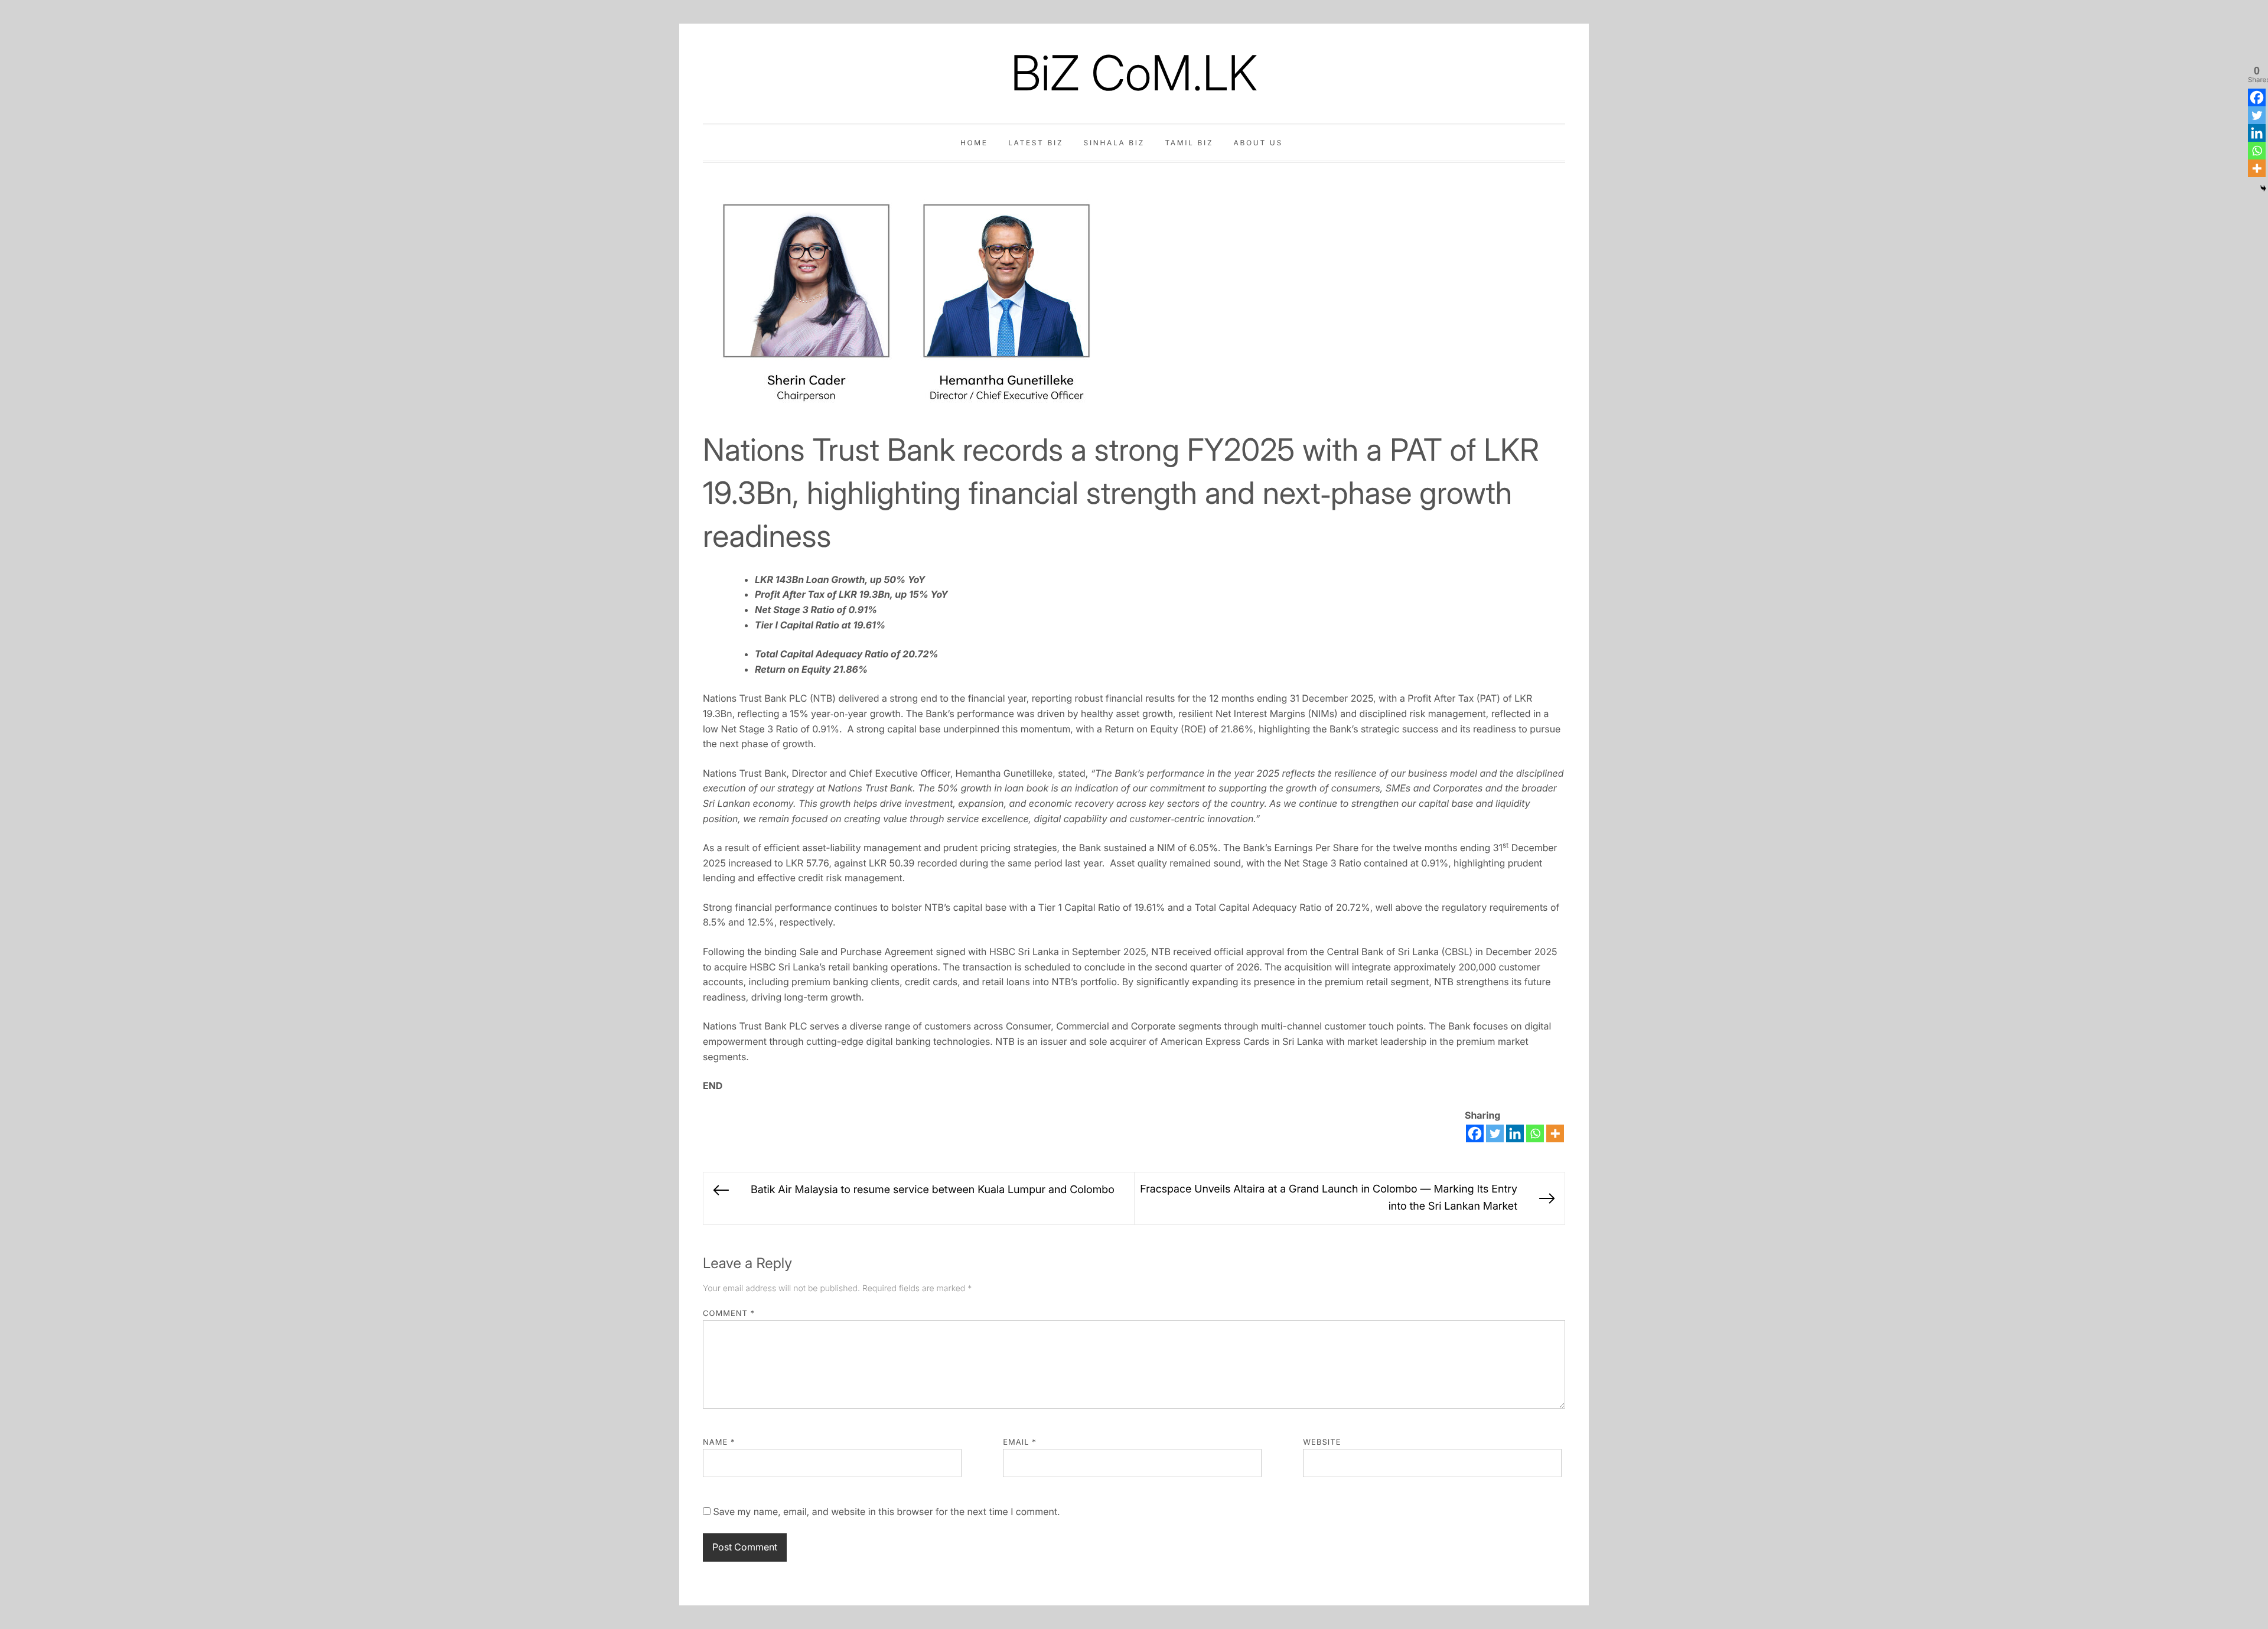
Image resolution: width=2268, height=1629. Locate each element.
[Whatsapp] (1535, 1133)
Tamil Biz (1189, 143)
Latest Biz (1036, 143)
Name (719, 1442)
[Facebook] (1475, 1133)
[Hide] (2263, 188)
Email (1020, 1442)
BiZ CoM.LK (1134, 73)
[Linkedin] (1515, 1133)
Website (1322, 1442)
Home (974, 143)
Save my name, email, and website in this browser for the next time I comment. (886, 1511)
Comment (729, 1314)
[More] (1555, 1133)
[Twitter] (1495, 1133)
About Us (1258, 143)
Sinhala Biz (1114, 143)
